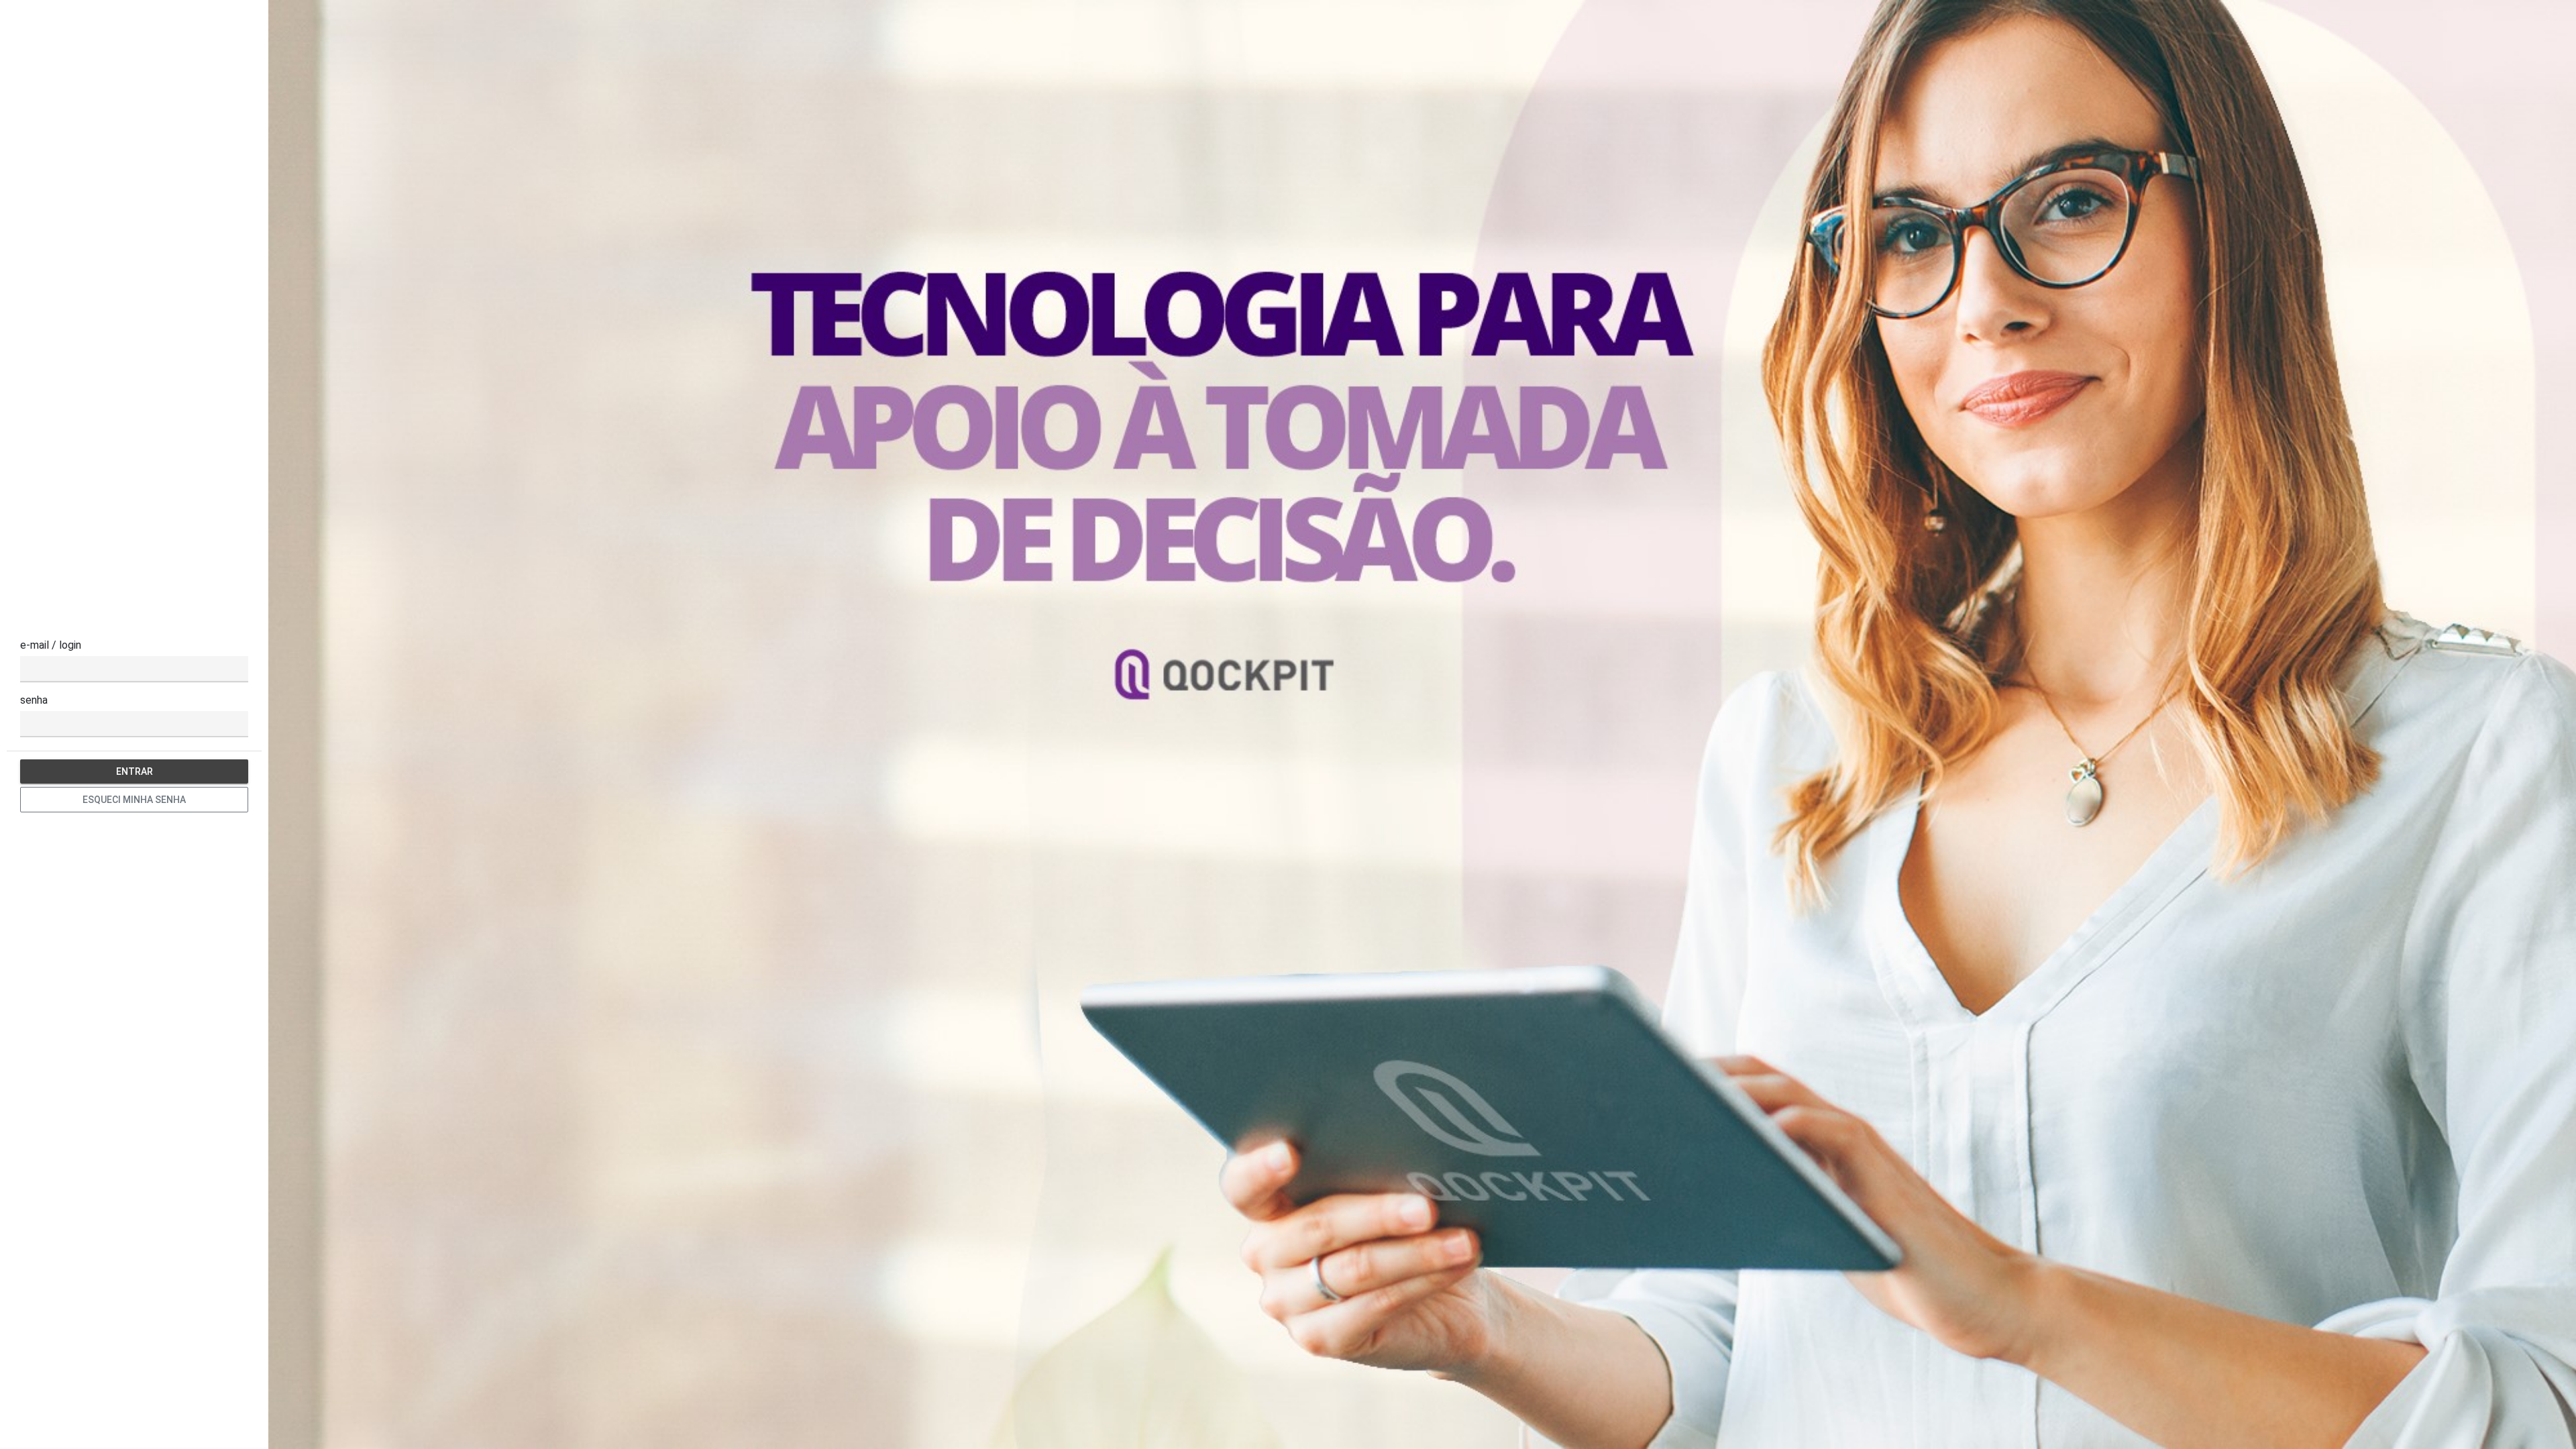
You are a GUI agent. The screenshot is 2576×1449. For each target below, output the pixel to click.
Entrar (135, 771)
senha (34, 700)
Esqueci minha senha (134, 800)
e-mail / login (51, 645)
